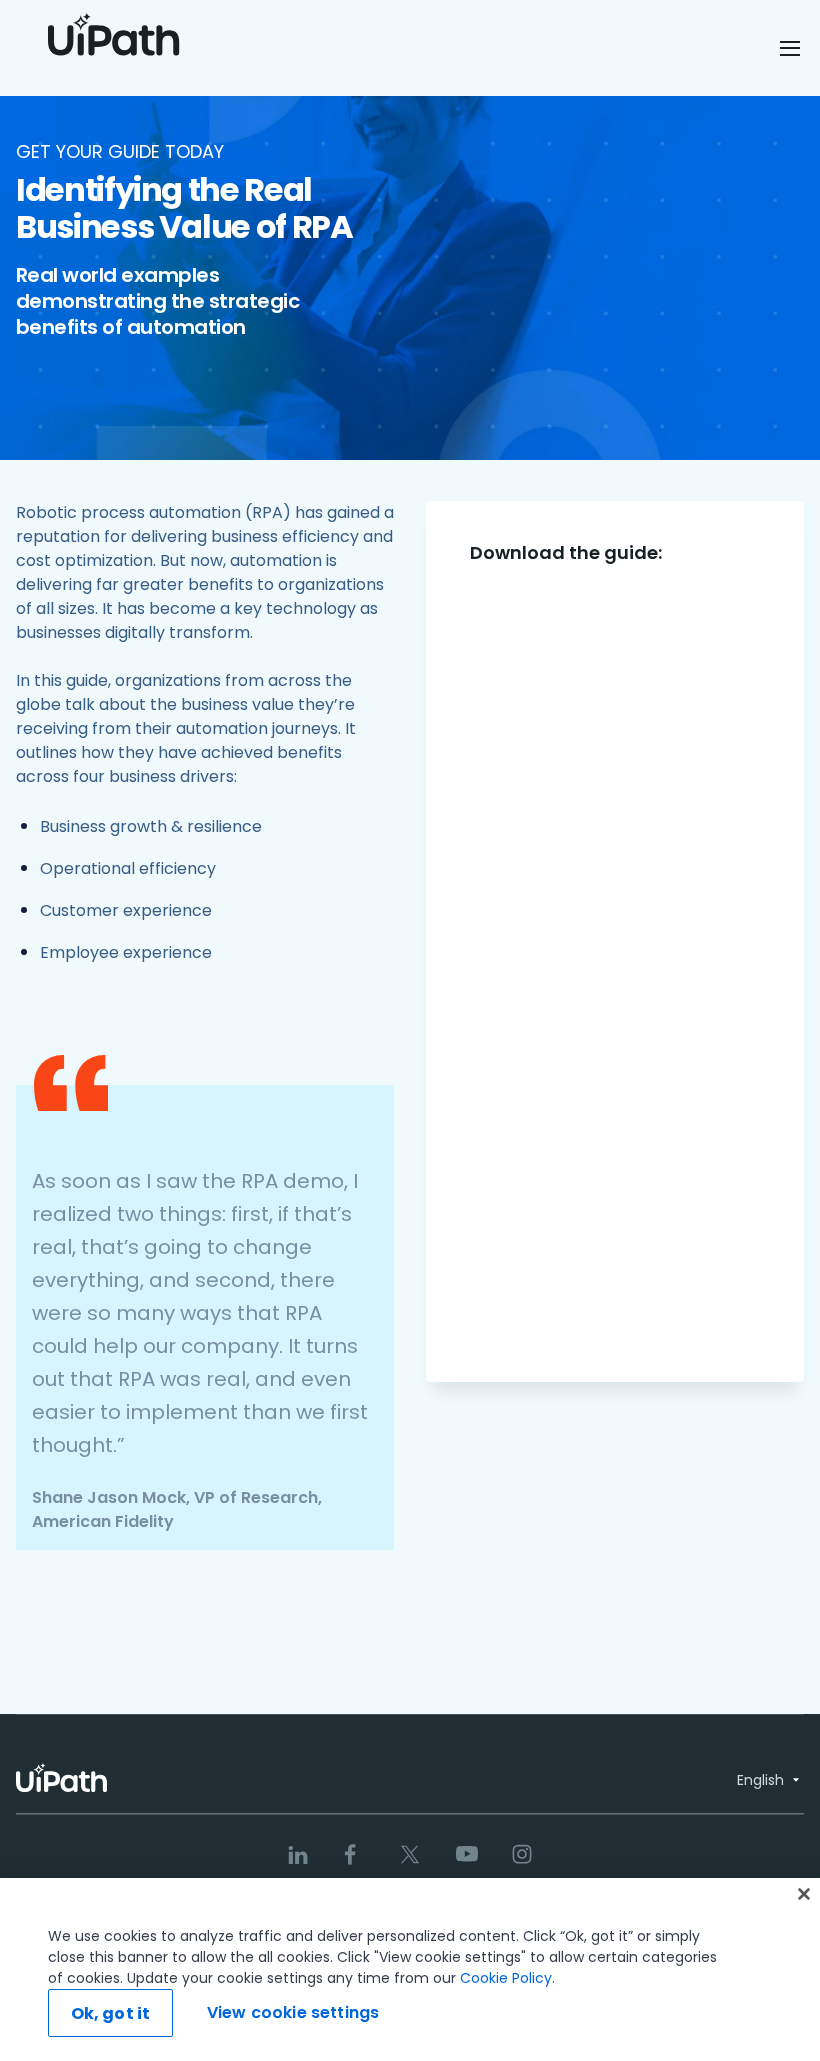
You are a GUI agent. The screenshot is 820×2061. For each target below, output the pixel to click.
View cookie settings (293, 2012)
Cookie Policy (506, 1978)
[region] (410, 1969)
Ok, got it (111, 2013)
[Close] (804, 1894)
